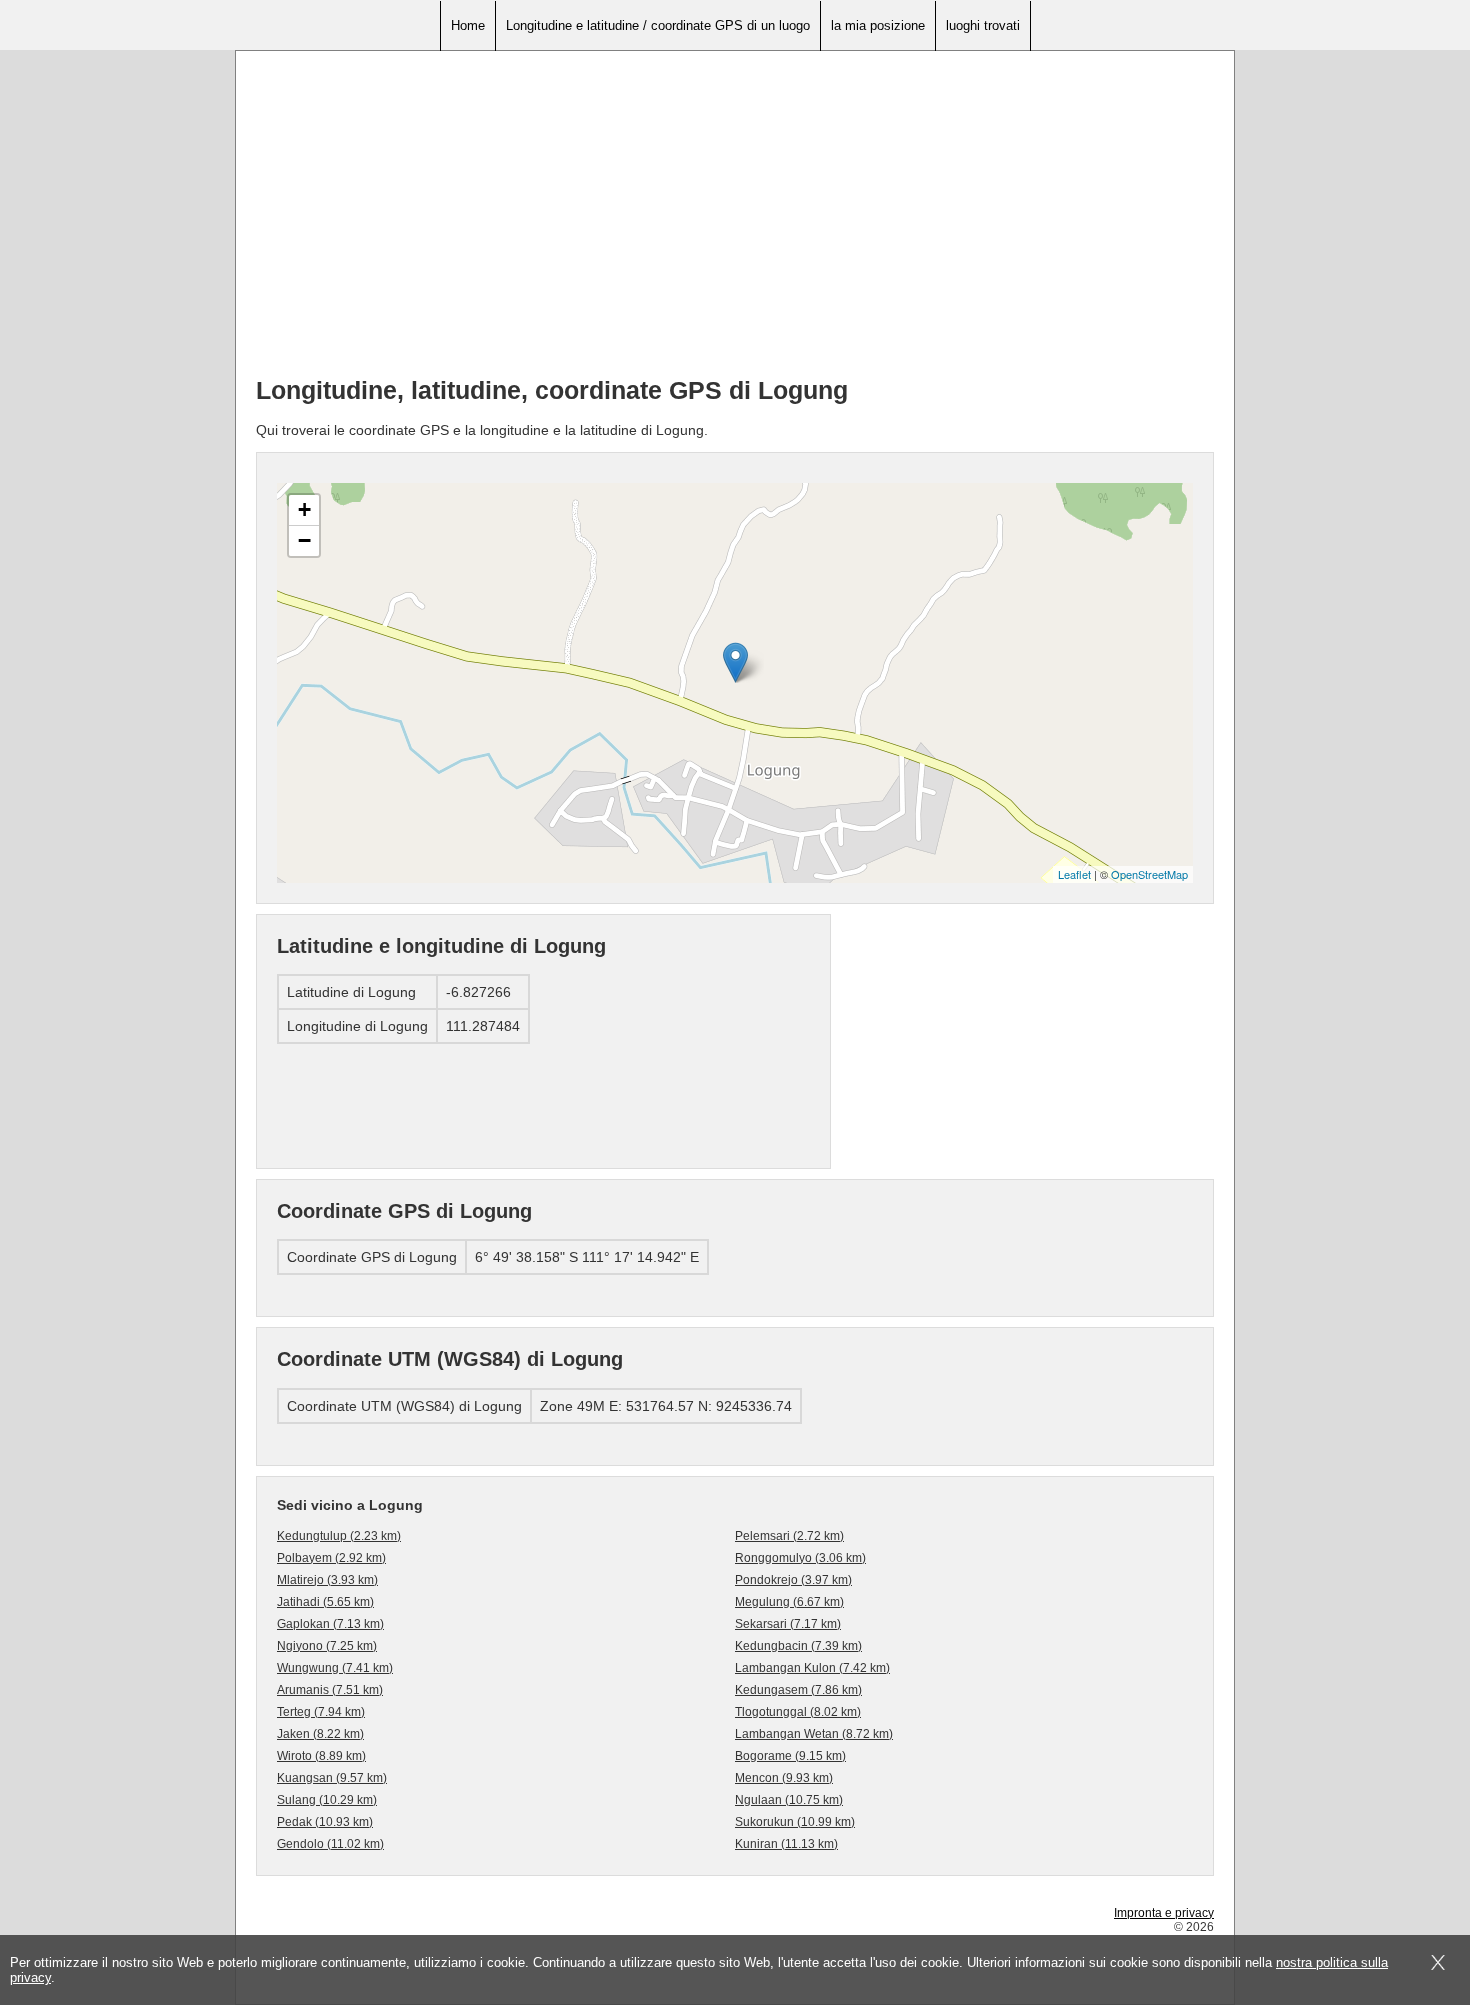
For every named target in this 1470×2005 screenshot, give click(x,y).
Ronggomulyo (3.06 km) (800, 1558)
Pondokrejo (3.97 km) (793, 1580)
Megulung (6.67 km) (789, 1602)
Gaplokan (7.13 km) (330, 1624)
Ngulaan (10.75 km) (789, 1800)
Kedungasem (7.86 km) (798, 1690)
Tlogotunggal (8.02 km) (798, 1712)
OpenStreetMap (1149, 874)
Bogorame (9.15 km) (790, 1756)
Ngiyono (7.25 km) (327, 1646)
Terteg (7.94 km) (321, 1712)
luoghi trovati (983, 25)
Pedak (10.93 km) (325, 1822)
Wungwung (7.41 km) (335, 1668)
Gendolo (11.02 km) (330, 1844)
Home (468, 25)
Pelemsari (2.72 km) (789, 1536)
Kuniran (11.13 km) (786, 1844)
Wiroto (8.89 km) (321, 1756)
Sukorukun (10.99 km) (795, 1822)
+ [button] (304, 509)
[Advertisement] (735, 221)
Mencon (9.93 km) (784, 1778)
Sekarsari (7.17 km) (788, 1624)
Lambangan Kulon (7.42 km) (812, 1668)
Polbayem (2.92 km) (331, 1558)
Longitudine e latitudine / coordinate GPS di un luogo (658, 25)
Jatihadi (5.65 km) (325, 1602)
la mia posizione (878, 25)
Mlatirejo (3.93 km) (327, 1580)
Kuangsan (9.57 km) (332, 1778)
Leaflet (1074, 874)
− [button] (304, 540)
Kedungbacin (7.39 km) (798, 1646)
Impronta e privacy (1164, 1913)
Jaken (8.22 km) (320, 1734)
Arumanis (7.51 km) (330, 1690)
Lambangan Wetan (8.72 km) (814, 1734)
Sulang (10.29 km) (327, 1800)
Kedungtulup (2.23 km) (339, 1536)
